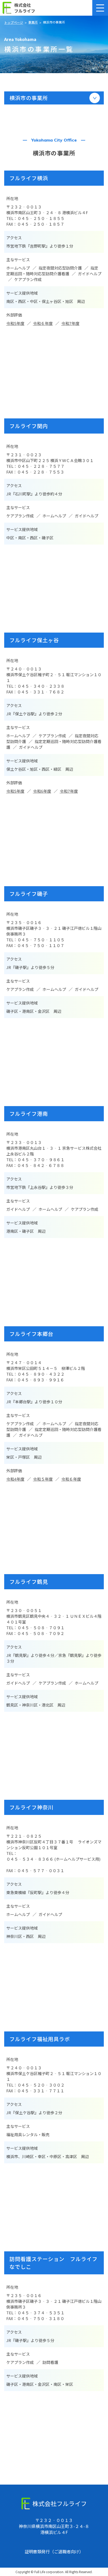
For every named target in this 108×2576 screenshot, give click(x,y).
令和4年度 (15, 1479)
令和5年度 (15, 323)
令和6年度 (42, 791)
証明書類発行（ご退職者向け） (54, 2551)
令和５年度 (43, 1479)
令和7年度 (70, 323)
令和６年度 (43, 323)
